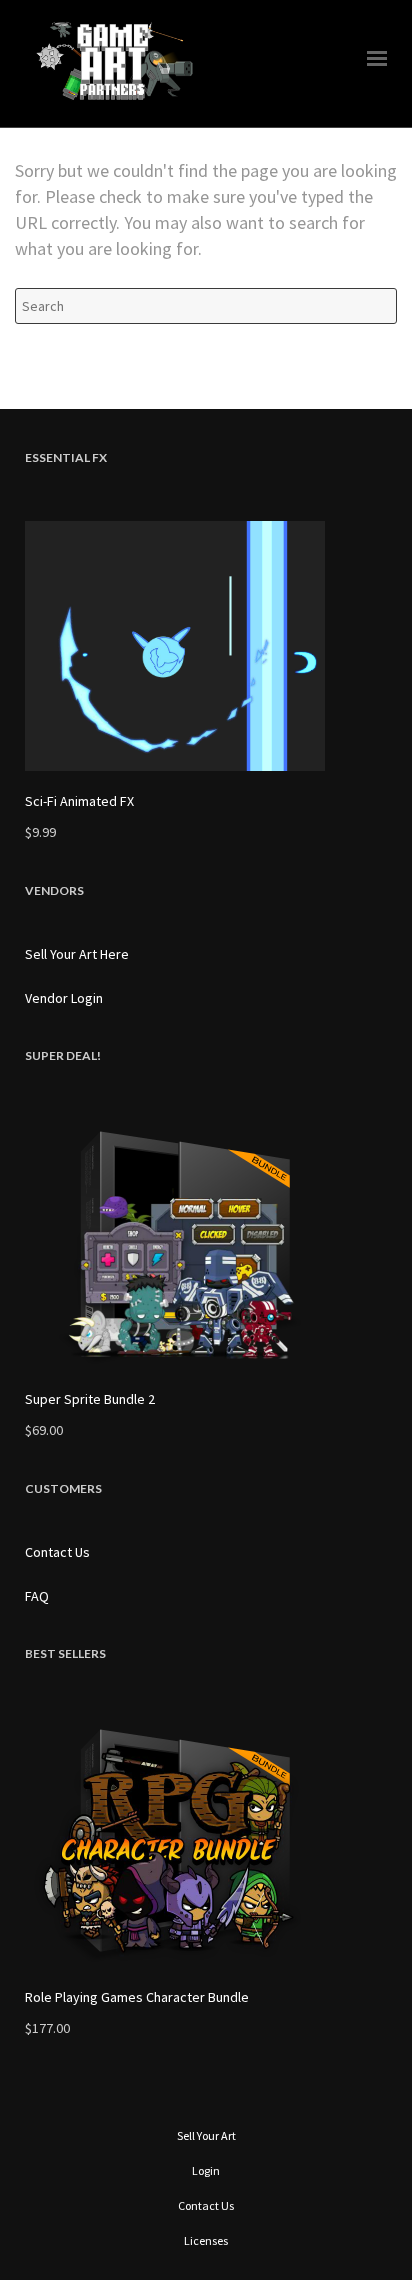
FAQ (37, 1596)
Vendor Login (64, 998)
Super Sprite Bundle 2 (90, 1399)
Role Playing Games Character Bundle (137, 1997)
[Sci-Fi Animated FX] (206, 646)
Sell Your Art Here (77, 954)
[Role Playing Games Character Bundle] (206, 1842)
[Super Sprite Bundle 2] (206, 1244)
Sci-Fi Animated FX (79, 801)
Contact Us (57, 1552)
